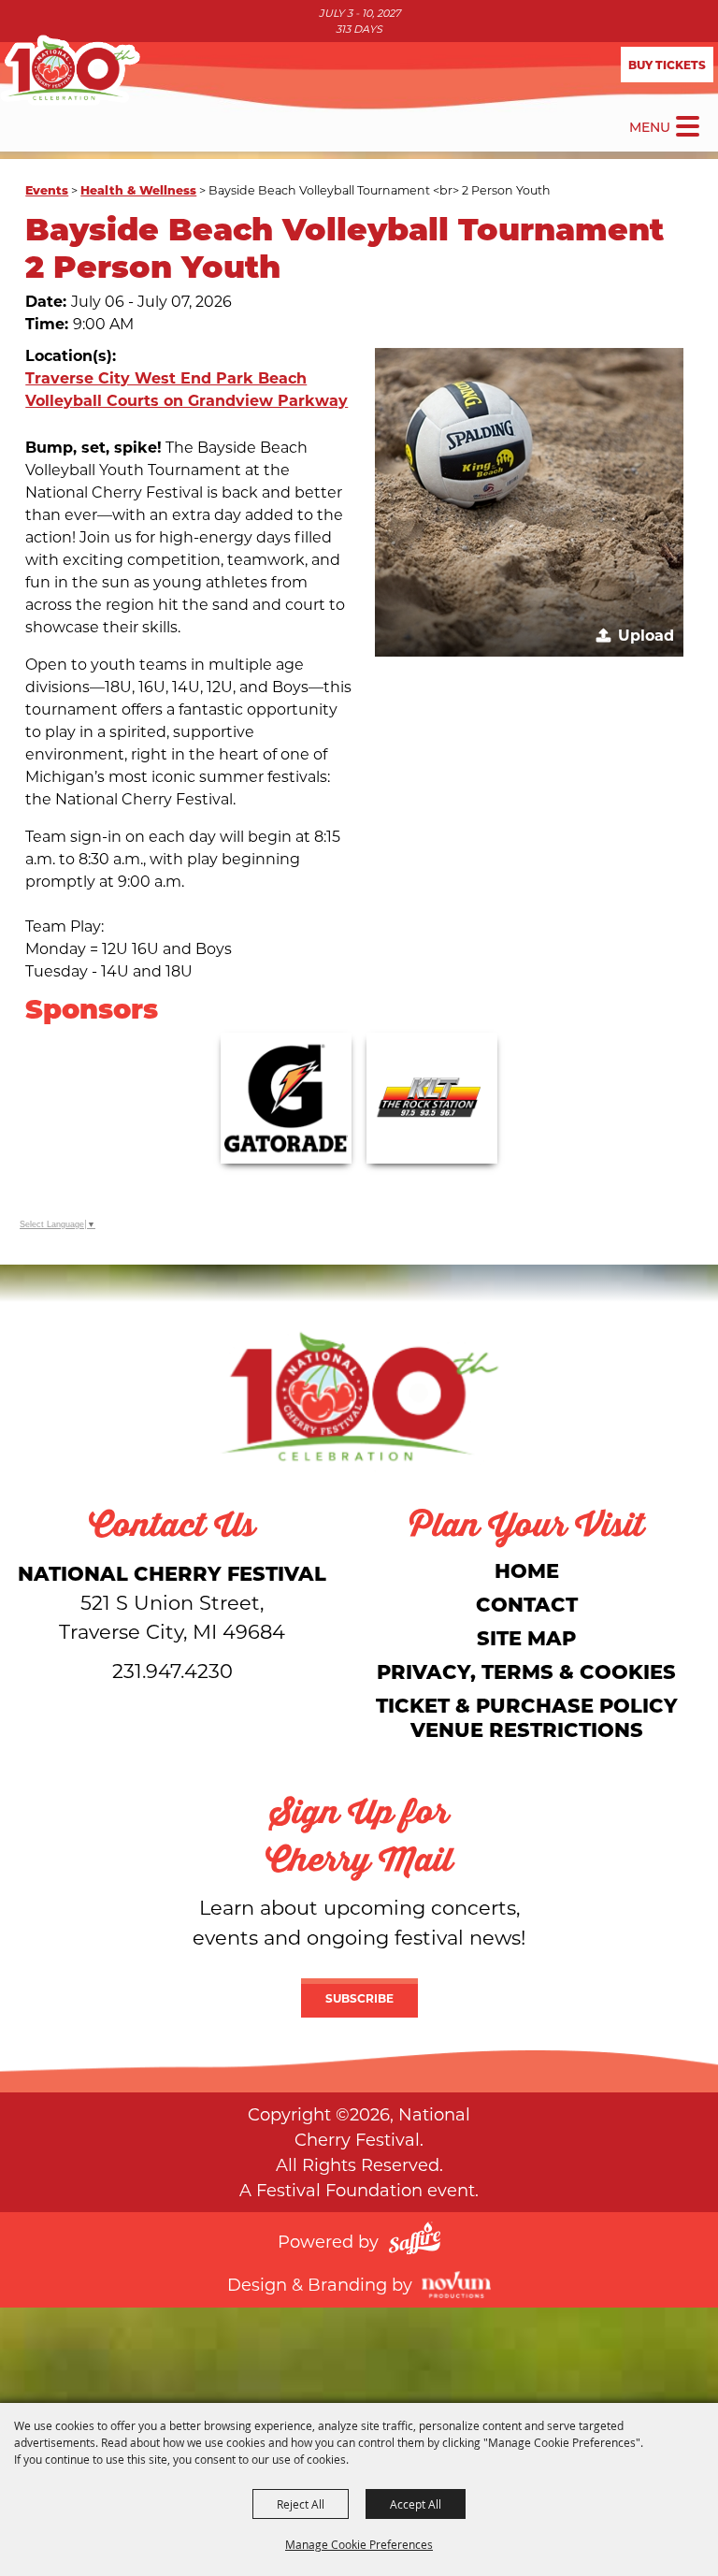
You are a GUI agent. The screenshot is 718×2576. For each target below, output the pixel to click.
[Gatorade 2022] (286, 1098)
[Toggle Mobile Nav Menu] (688, 126)
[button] (529, 502)
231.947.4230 (172, 1671)
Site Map (526, 1637)
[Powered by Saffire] (415, 2241)
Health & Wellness (138, 189)
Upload (646, 635)
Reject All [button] (301, 2504)
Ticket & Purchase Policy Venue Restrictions (527, 1717)
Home (527, 1570)
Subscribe (359, 1998)
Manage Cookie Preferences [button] (359, 2544)
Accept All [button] (416, 2504)
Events (47, 189)
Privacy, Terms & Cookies (526, 1671)
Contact (527, 1604)
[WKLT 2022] (432, 1098)
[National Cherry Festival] (70, 70)
